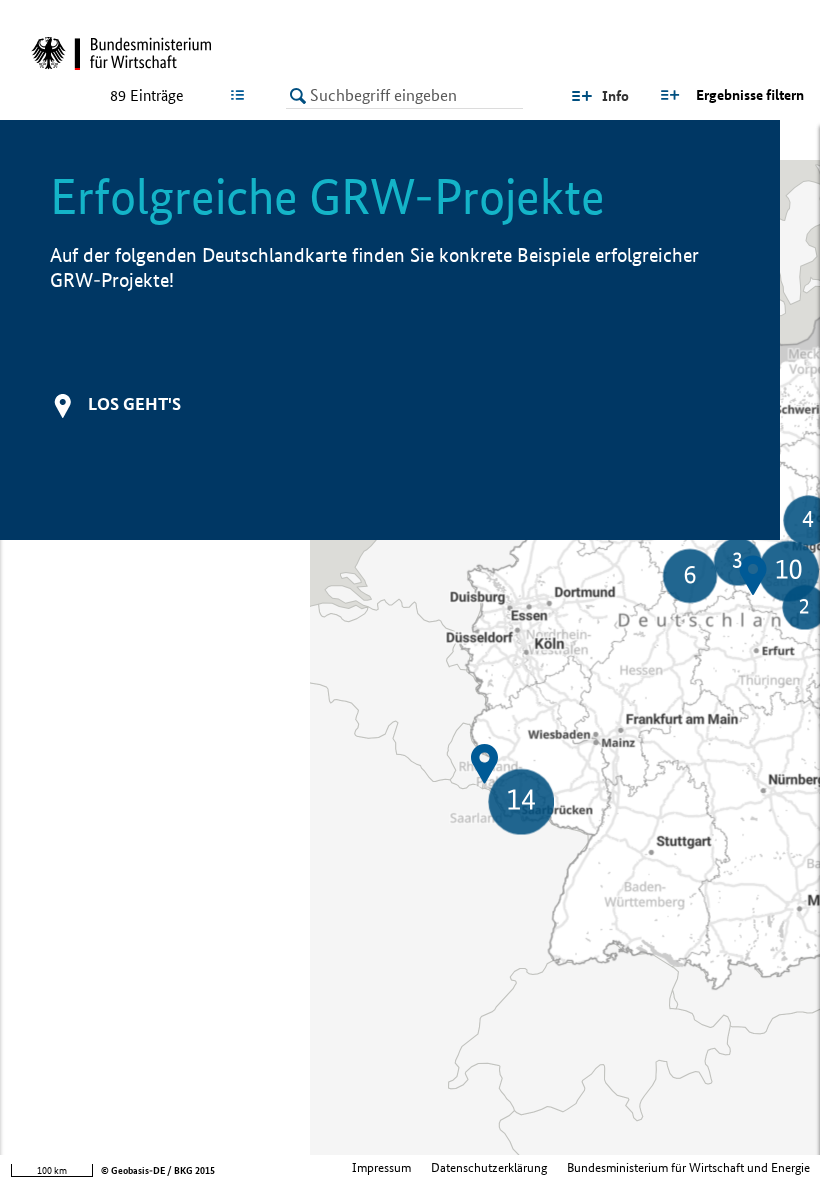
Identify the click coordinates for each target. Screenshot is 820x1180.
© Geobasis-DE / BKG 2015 (158, 1170)
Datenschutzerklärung (489, 1167)
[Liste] (241, 95)
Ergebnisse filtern (750, 95)
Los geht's (134, 403)
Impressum (381, 1167)
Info (615, 96)
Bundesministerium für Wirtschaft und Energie (688, 1167)
